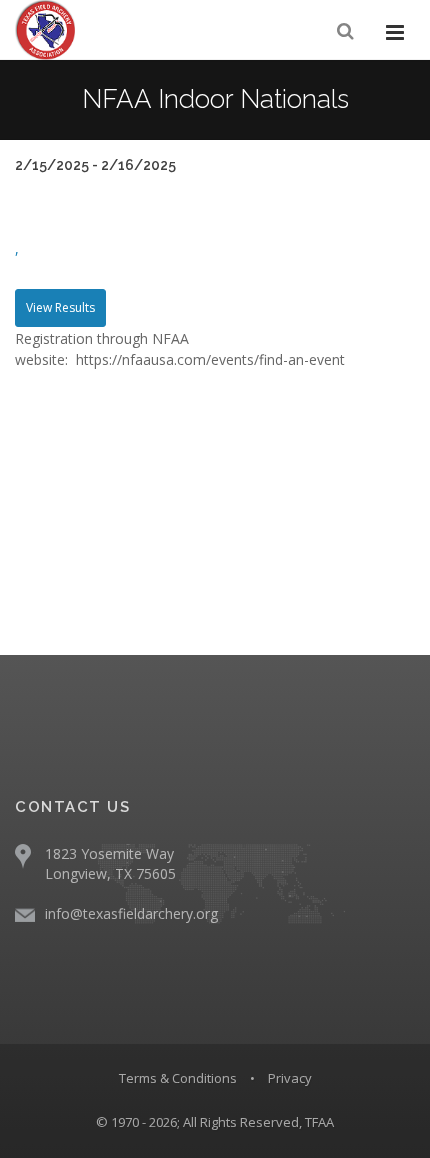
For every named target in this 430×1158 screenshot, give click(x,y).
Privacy (290, 1078)
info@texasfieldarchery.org (131, 913)
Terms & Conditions (178, 1078)
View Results (60, 307)
